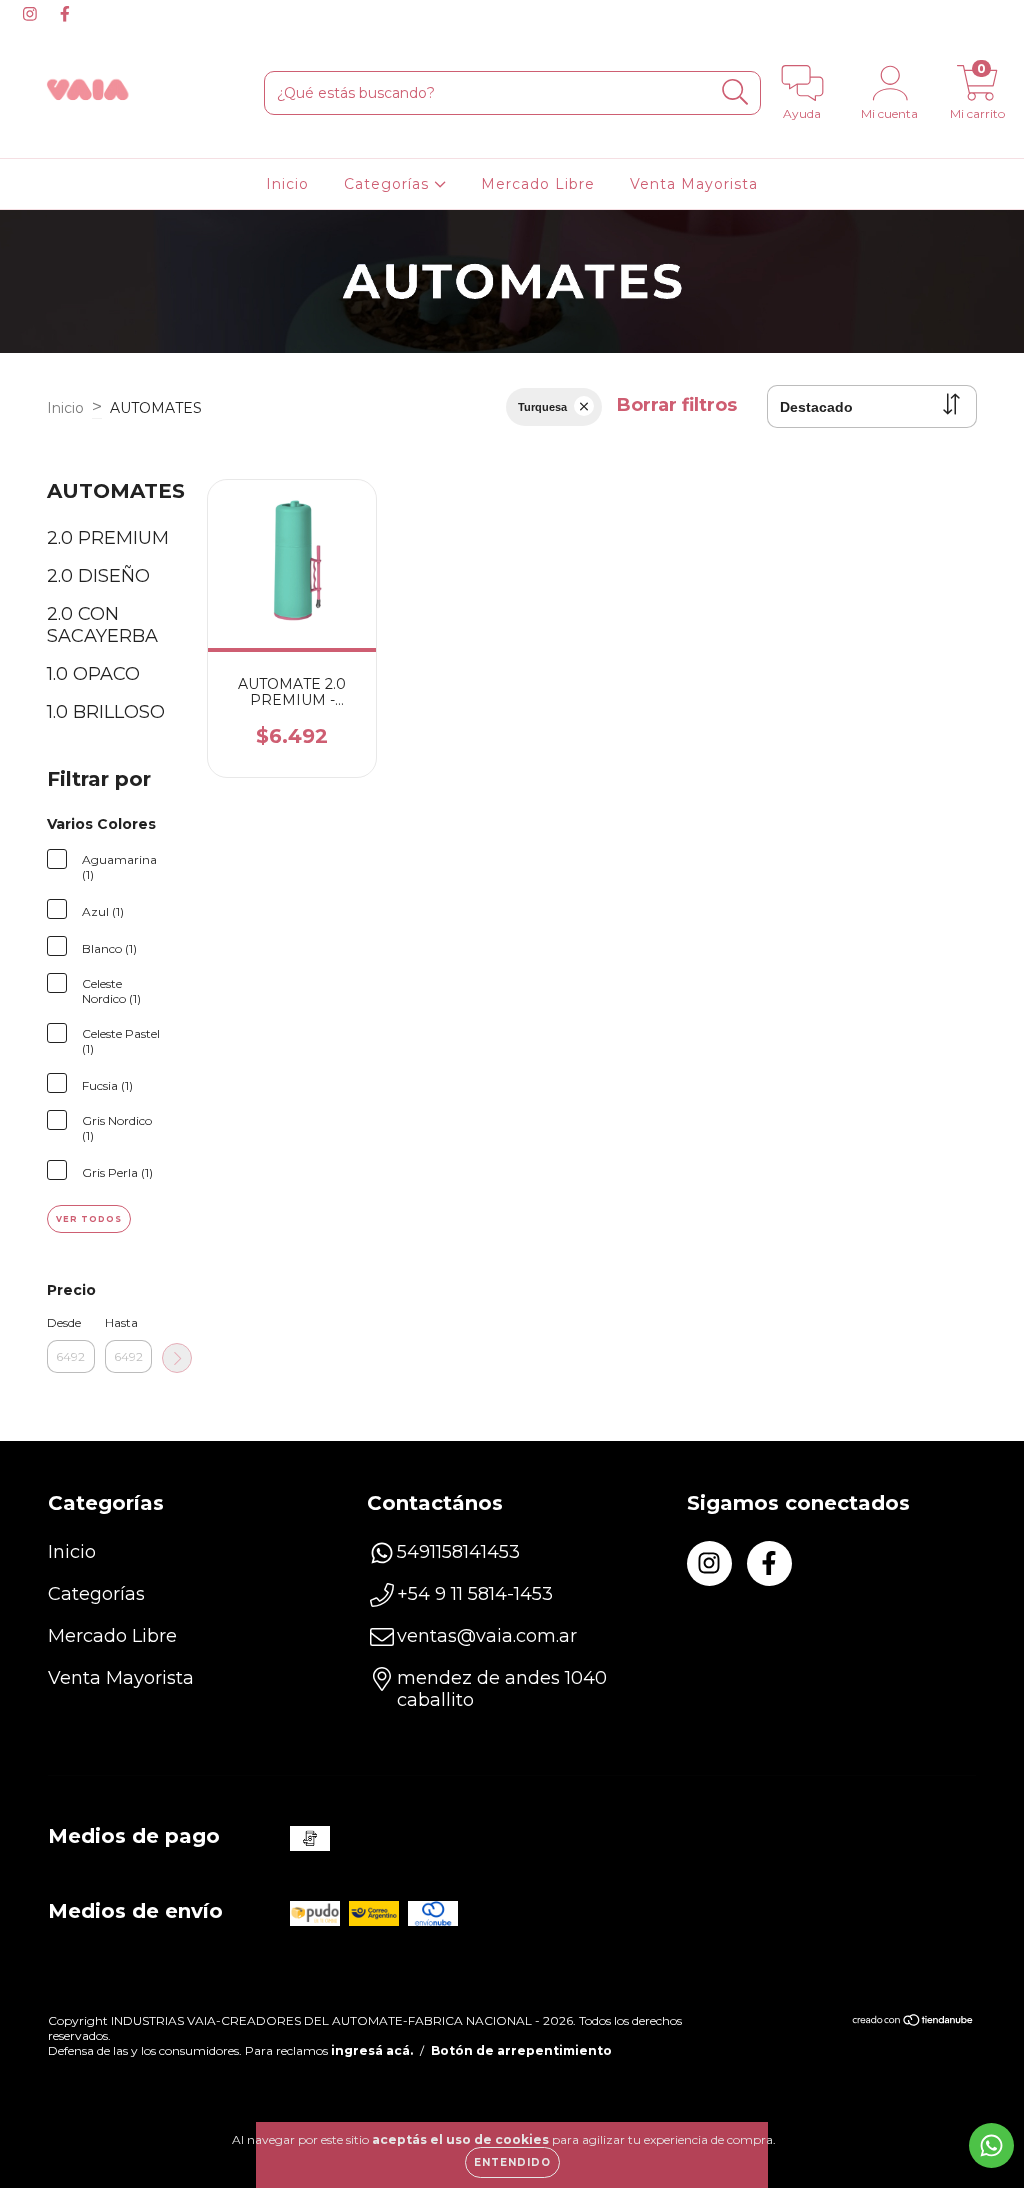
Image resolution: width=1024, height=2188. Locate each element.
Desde (64, 1322)
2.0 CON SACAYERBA (102, 625)
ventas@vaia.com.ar (487, 1636)
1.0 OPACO (93, 674)
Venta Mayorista (694, 184)
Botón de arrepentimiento (521, 2050)
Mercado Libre (538, 184)
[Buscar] (735, 92)
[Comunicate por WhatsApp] (991, 2145)
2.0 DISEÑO (98, 576)
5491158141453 (458, 1552)
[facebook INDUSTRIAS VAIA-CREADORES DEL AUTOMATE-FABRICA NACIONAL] (65, 14)
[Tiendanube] (913, 2022)
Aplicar (177, 1358)
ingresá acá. (372, 2050)
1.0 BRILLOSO (106, 712)
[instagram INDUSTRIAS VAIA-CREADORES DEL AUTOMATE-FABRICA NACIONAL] (32, 14)
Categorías (389, 184)
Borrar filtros (677, 405)
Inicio (287, 184)
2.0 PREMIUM (108, 538)
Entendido (512, 2162)
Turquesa (542, 407)
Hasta (121, 1322)
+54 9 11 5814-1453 (475, 1594)
